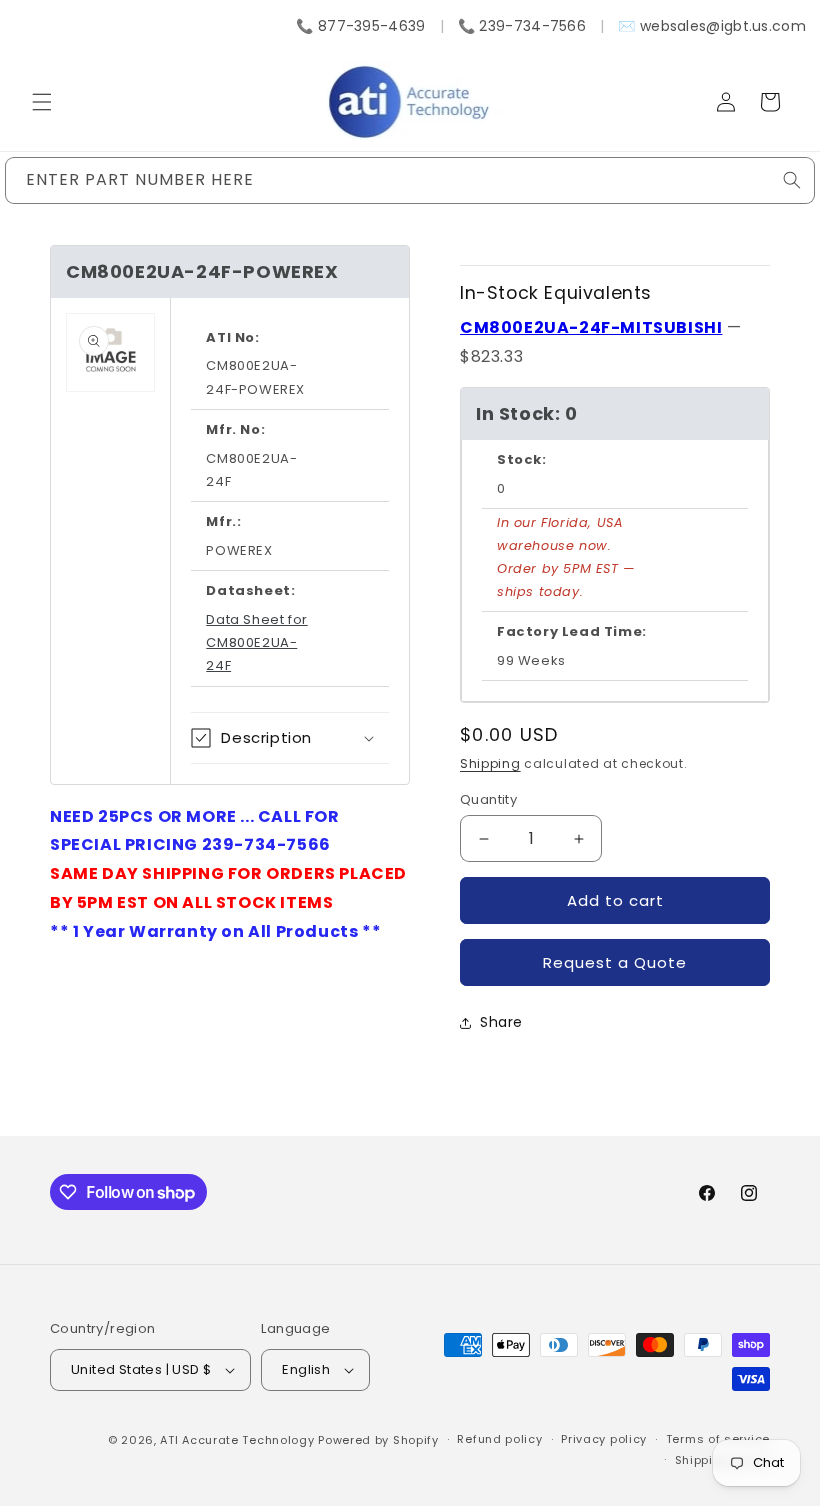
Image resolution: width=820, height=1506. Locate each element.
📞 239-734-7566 (522, 26)
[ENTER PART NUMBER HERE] (792, 180)
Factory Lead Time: (572, 631)
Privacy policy (604, 1439)
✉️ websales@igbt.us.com (712, 26)
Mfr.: (223, 521)
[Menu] (42, 102)
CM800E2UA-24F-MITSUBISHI (591, 327)
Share (501, 1022)
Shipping (490, 763)
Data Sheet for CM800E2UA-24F (256, 643)
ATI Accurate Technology (239, 1440)
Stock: (522, 459)
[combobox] (410, 180)
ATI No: (232, 337)
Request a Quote (615, 962)
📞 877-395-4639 (360, 26)
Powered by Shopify (378, 1440)
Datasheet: (250, 590)
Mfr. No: (235, 429)
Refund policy (499, 1439)
